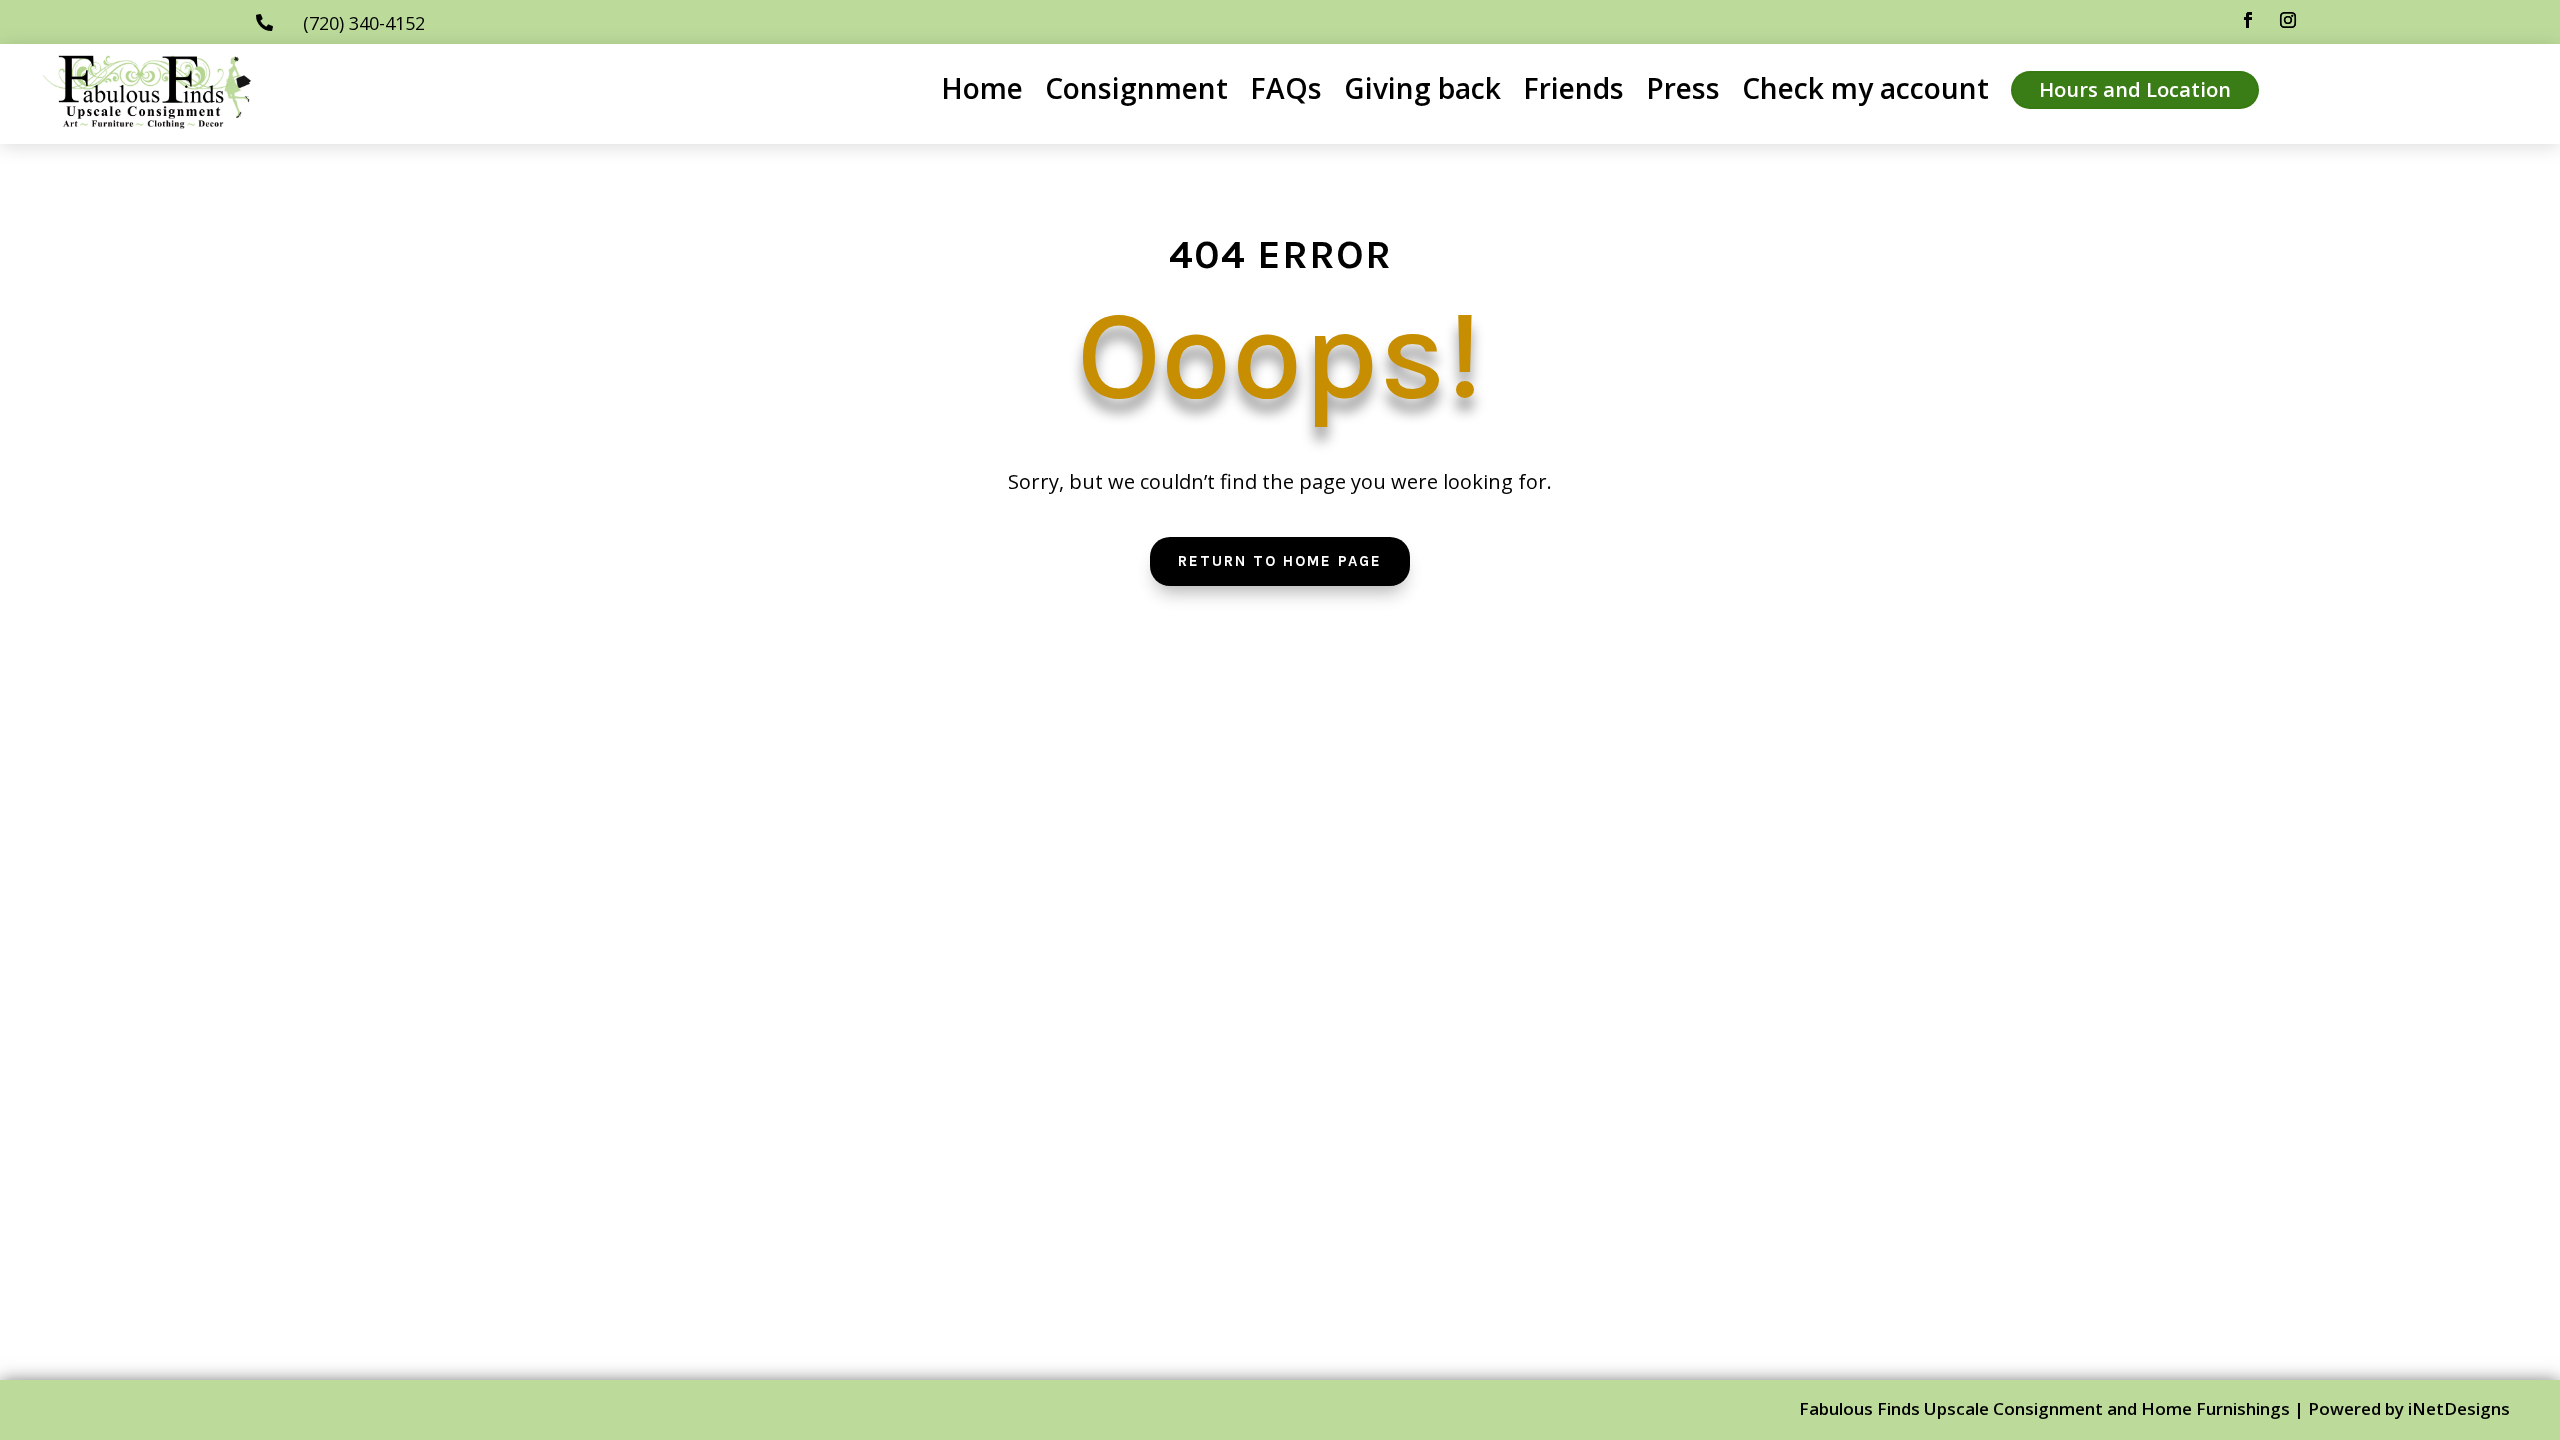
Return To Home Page (1280, 561)
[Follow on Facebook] (2248, 20)
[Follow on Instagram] (2288, 20)
